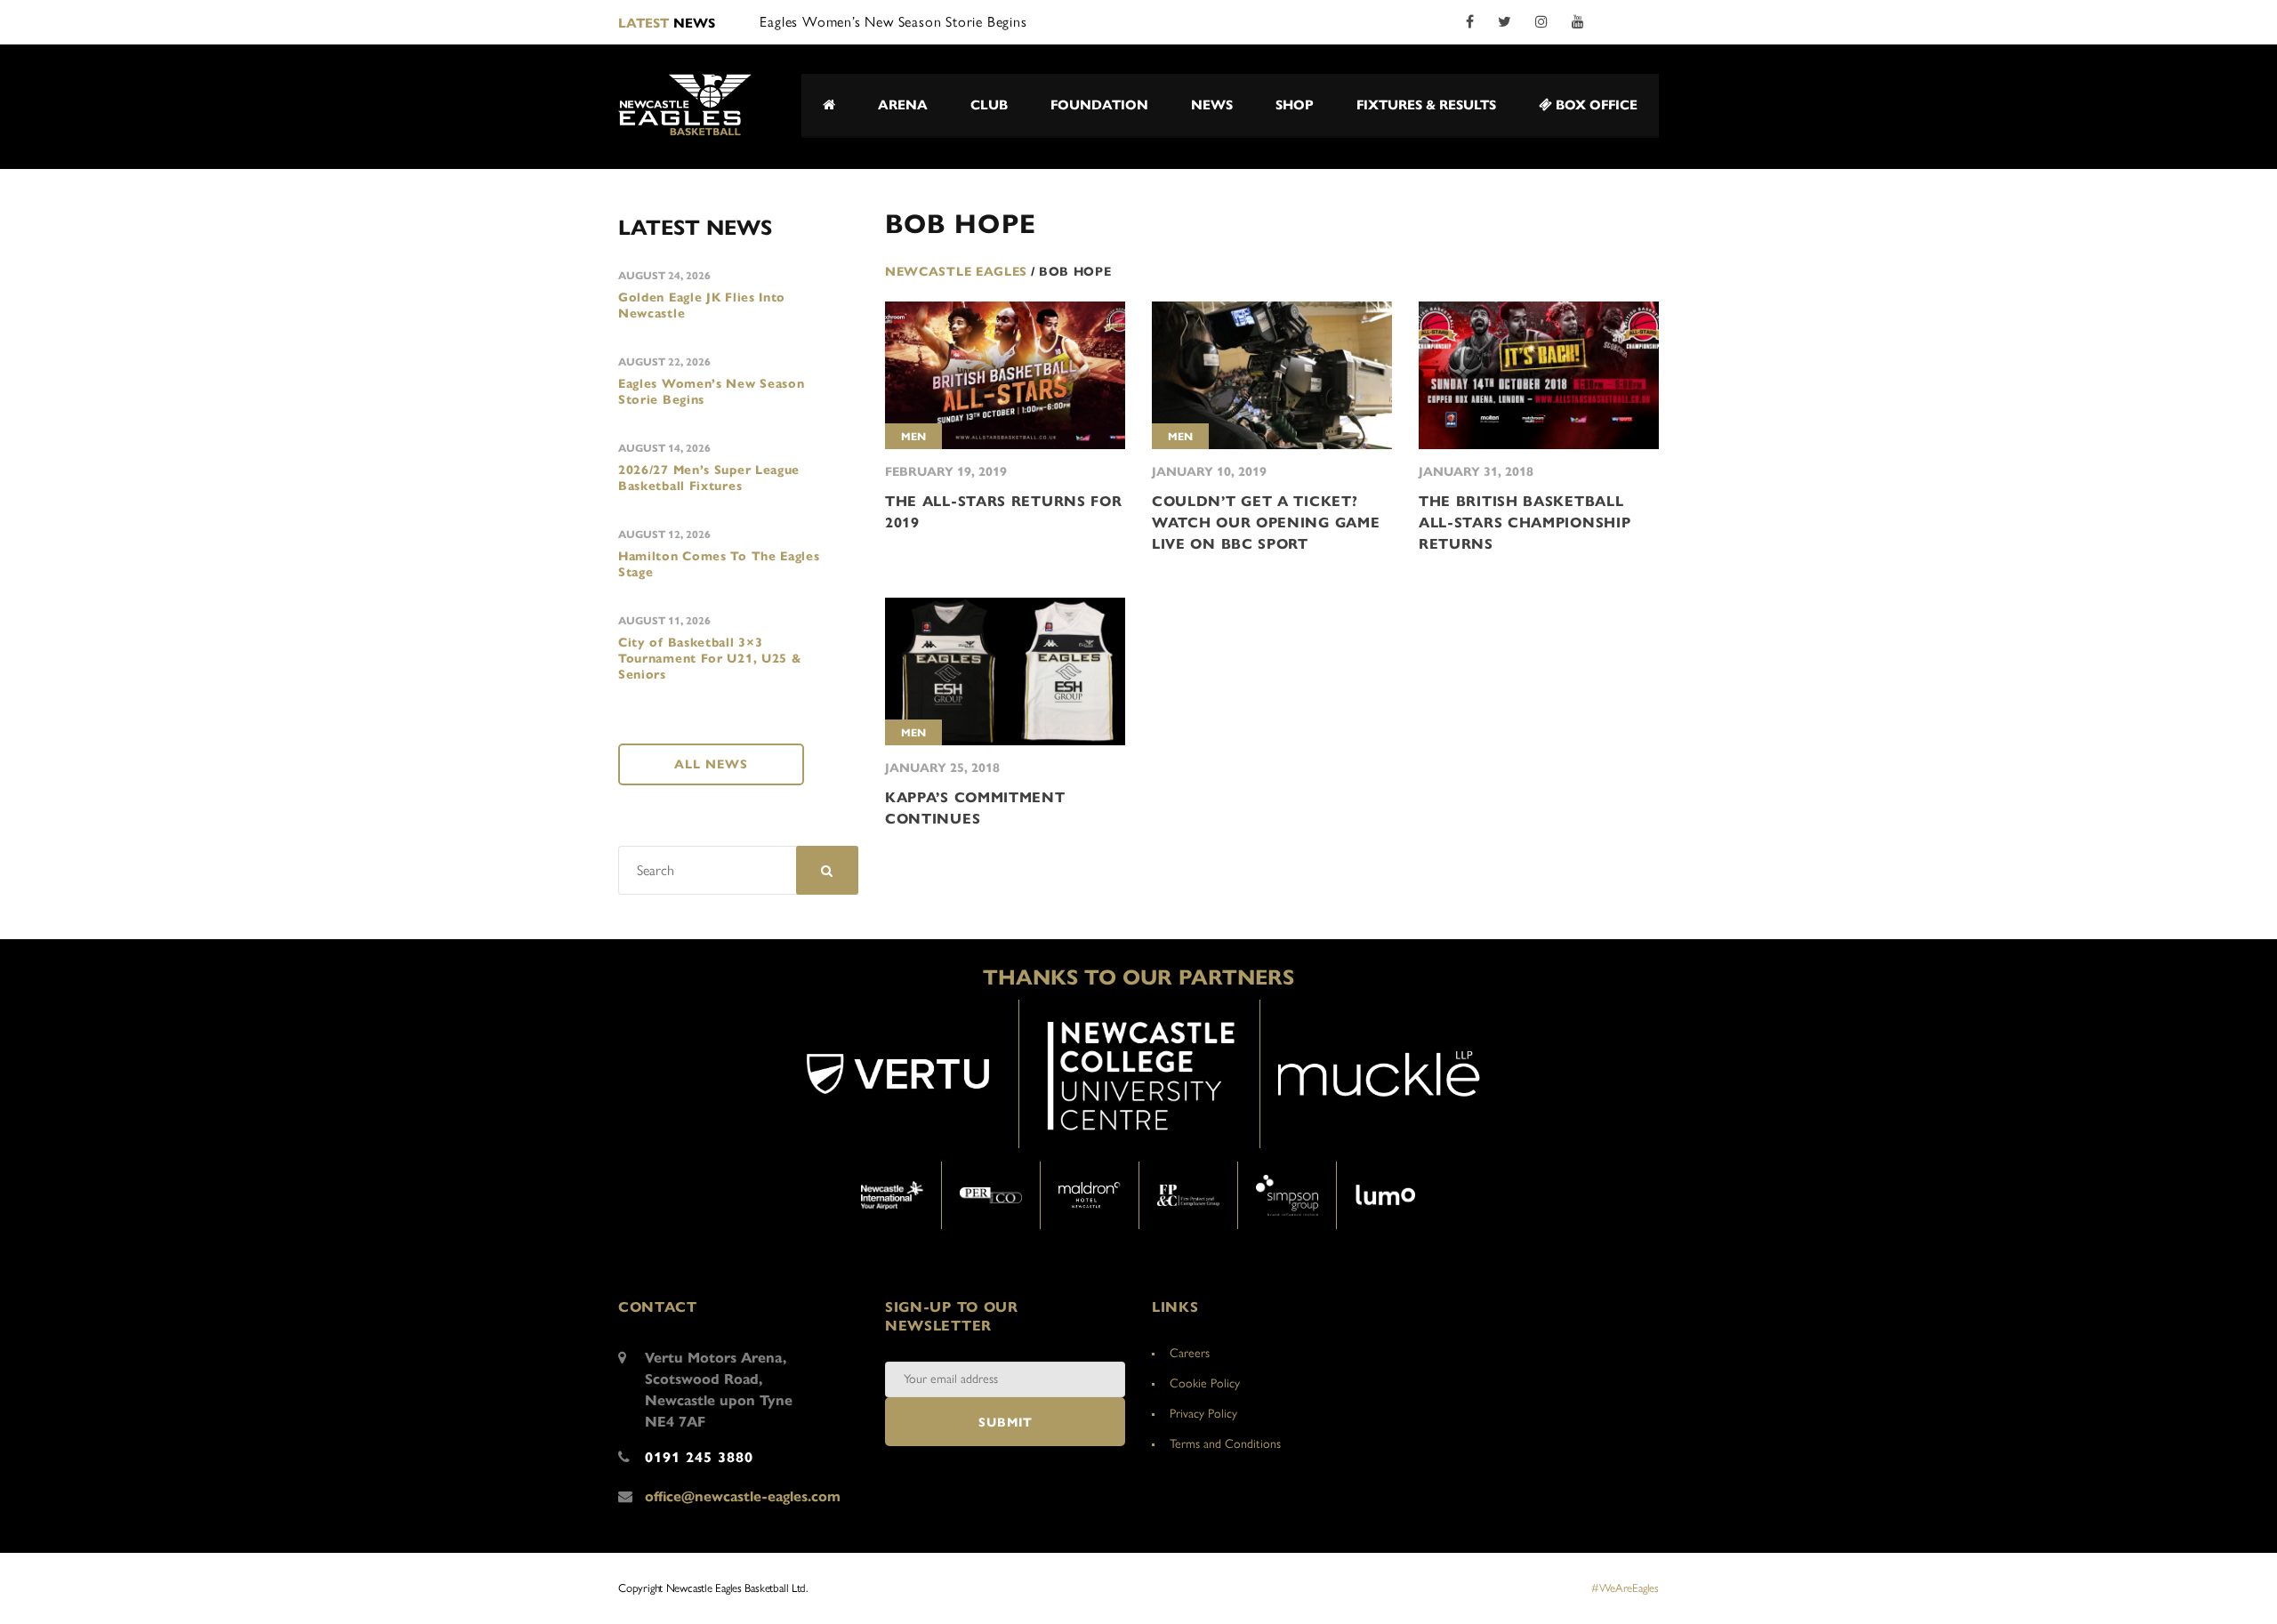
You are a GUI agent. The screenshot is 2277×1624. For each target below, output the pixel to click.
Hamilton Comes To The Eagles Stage (719, 564)
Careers (1190, 1353)
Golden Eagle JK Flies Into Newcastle (702, 306)
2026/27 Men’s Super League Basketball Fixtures (709, 478)
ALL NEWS (711, 764)
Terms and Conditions (1225, 1444)
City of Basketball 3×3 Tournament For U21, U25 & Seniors (710, 659)
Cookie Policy (1205, 1383)
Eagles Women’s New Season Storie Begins (712, 392)
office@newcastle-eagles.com (743, 1496)
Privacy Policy (1203, 1414)
